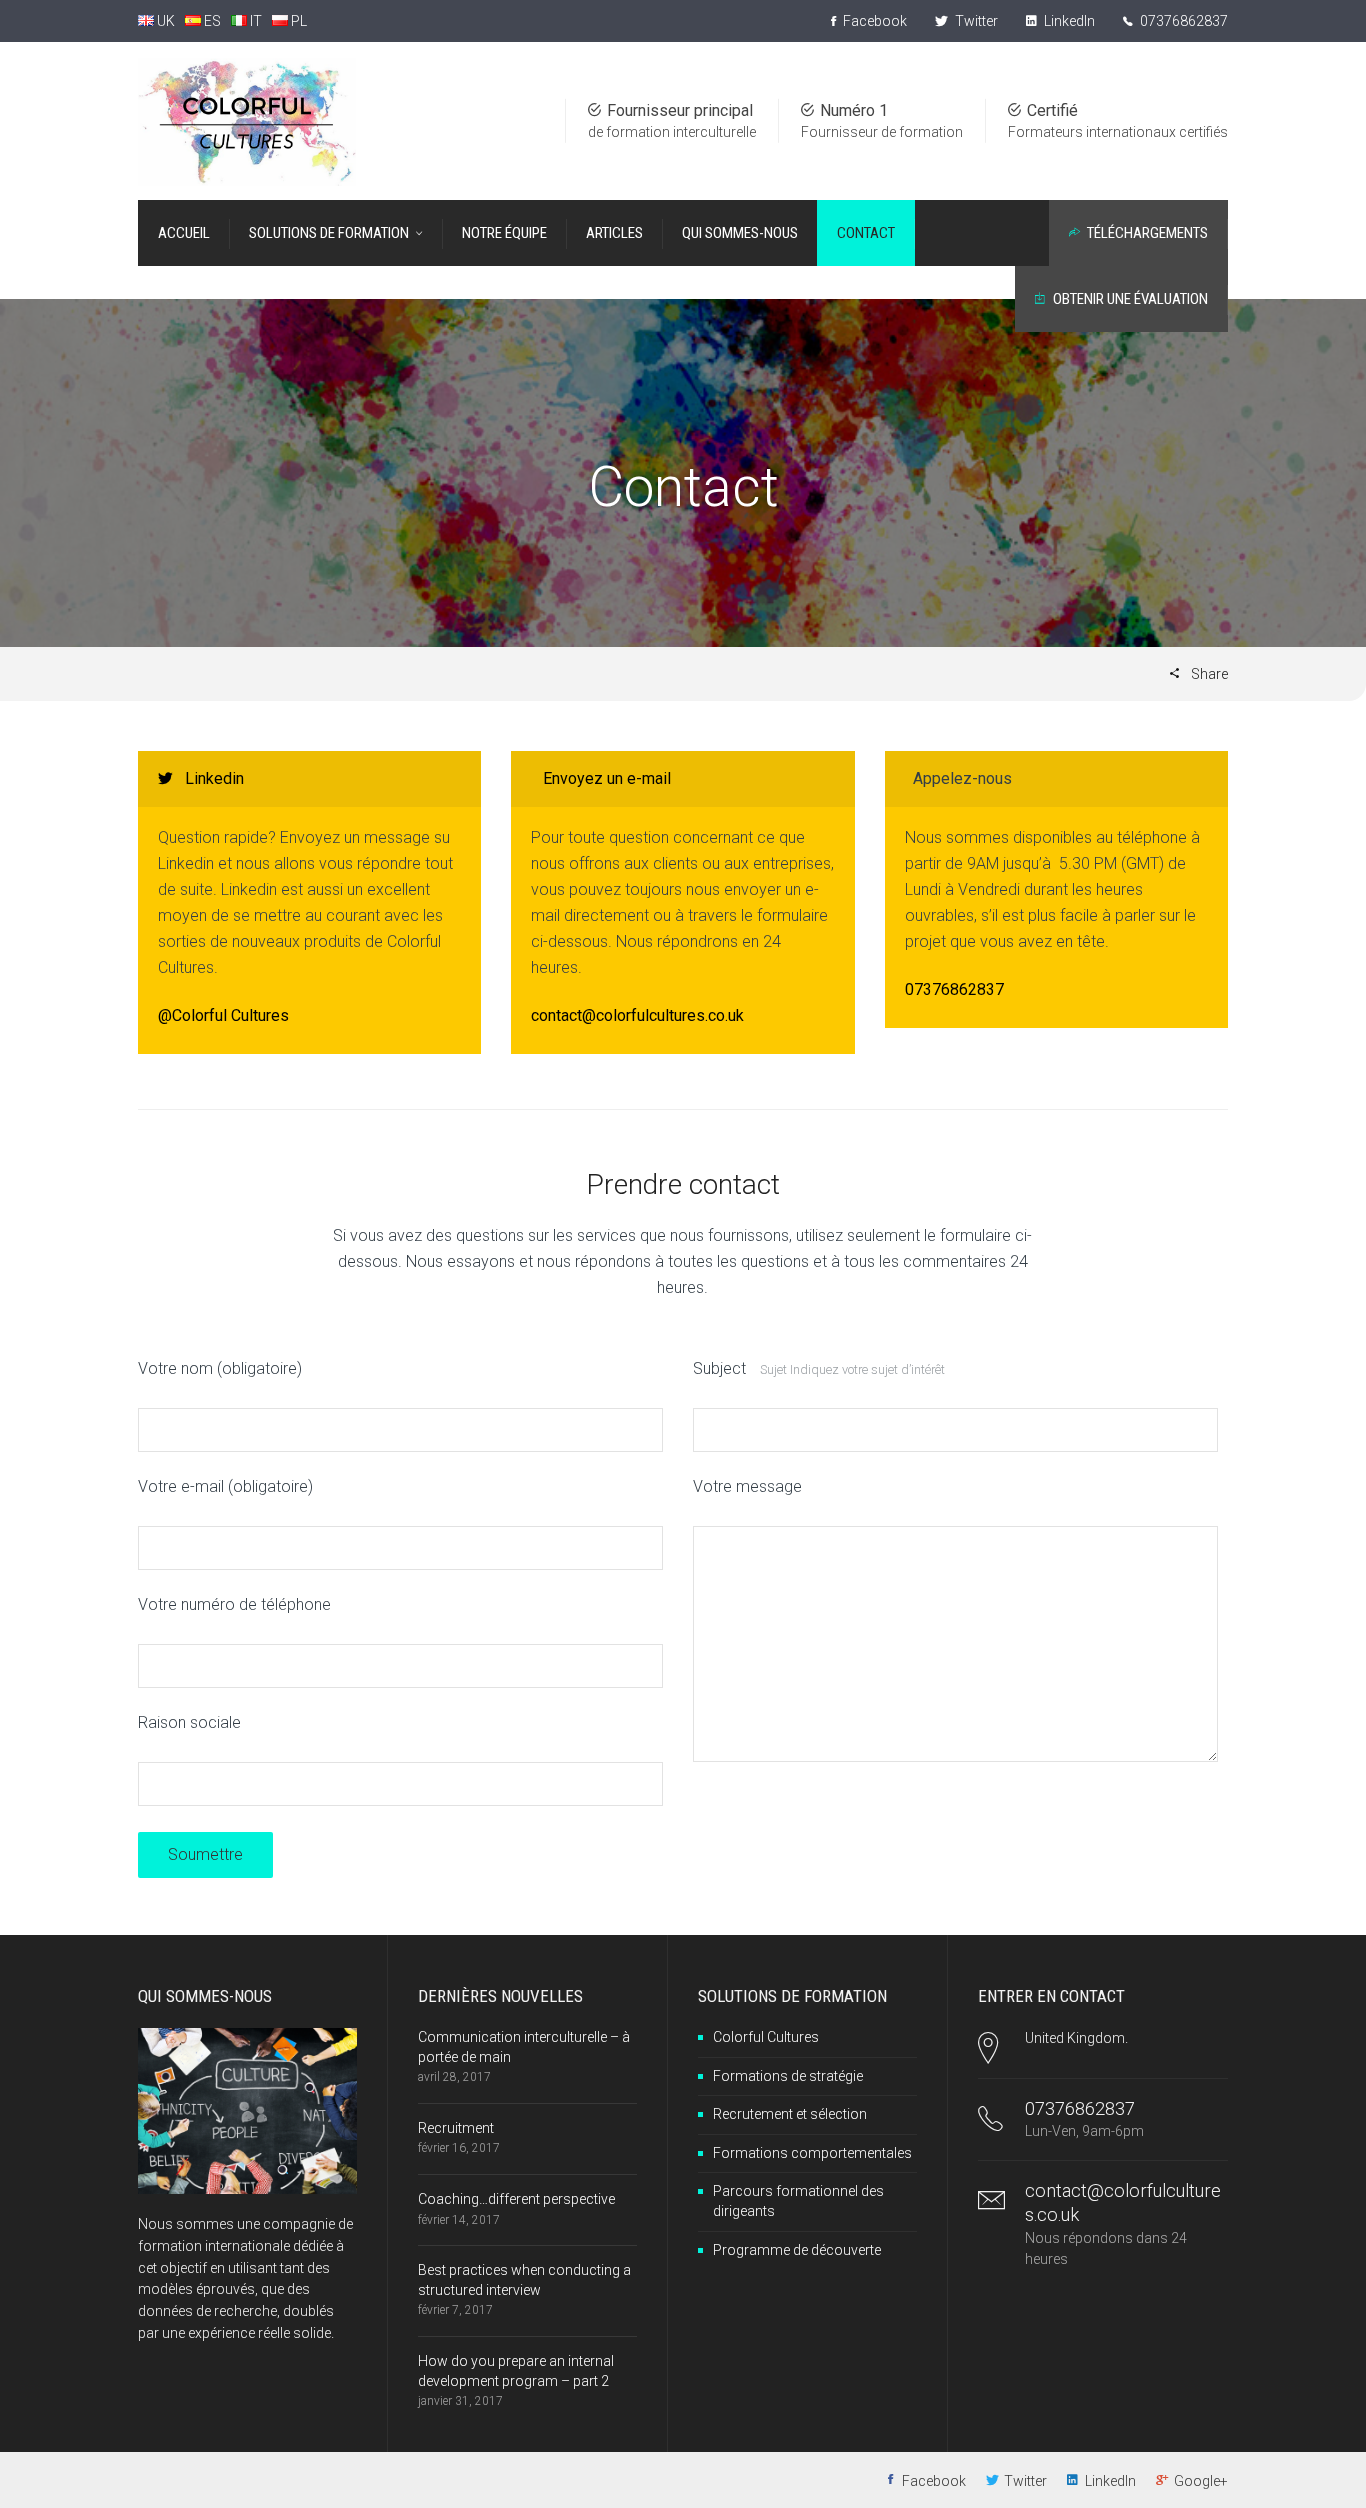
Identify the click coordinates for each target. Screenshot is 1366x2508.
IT (254, 21)
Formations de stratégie (788, 2076)
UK (164, 21)
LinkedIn (1068, 21)
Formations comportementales (812, 2153)
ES (211, 21)
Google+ (1201, 2481)
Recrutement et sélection (790, 2114)
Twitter (975, 21)
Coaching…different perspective (516, 2199)
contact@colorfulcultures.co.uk (637, 1015)
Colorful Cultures (766, 2037)
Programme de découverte (797, 2250)
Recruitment (456, 2128)
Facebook (873, 21)
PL (297, 21)
